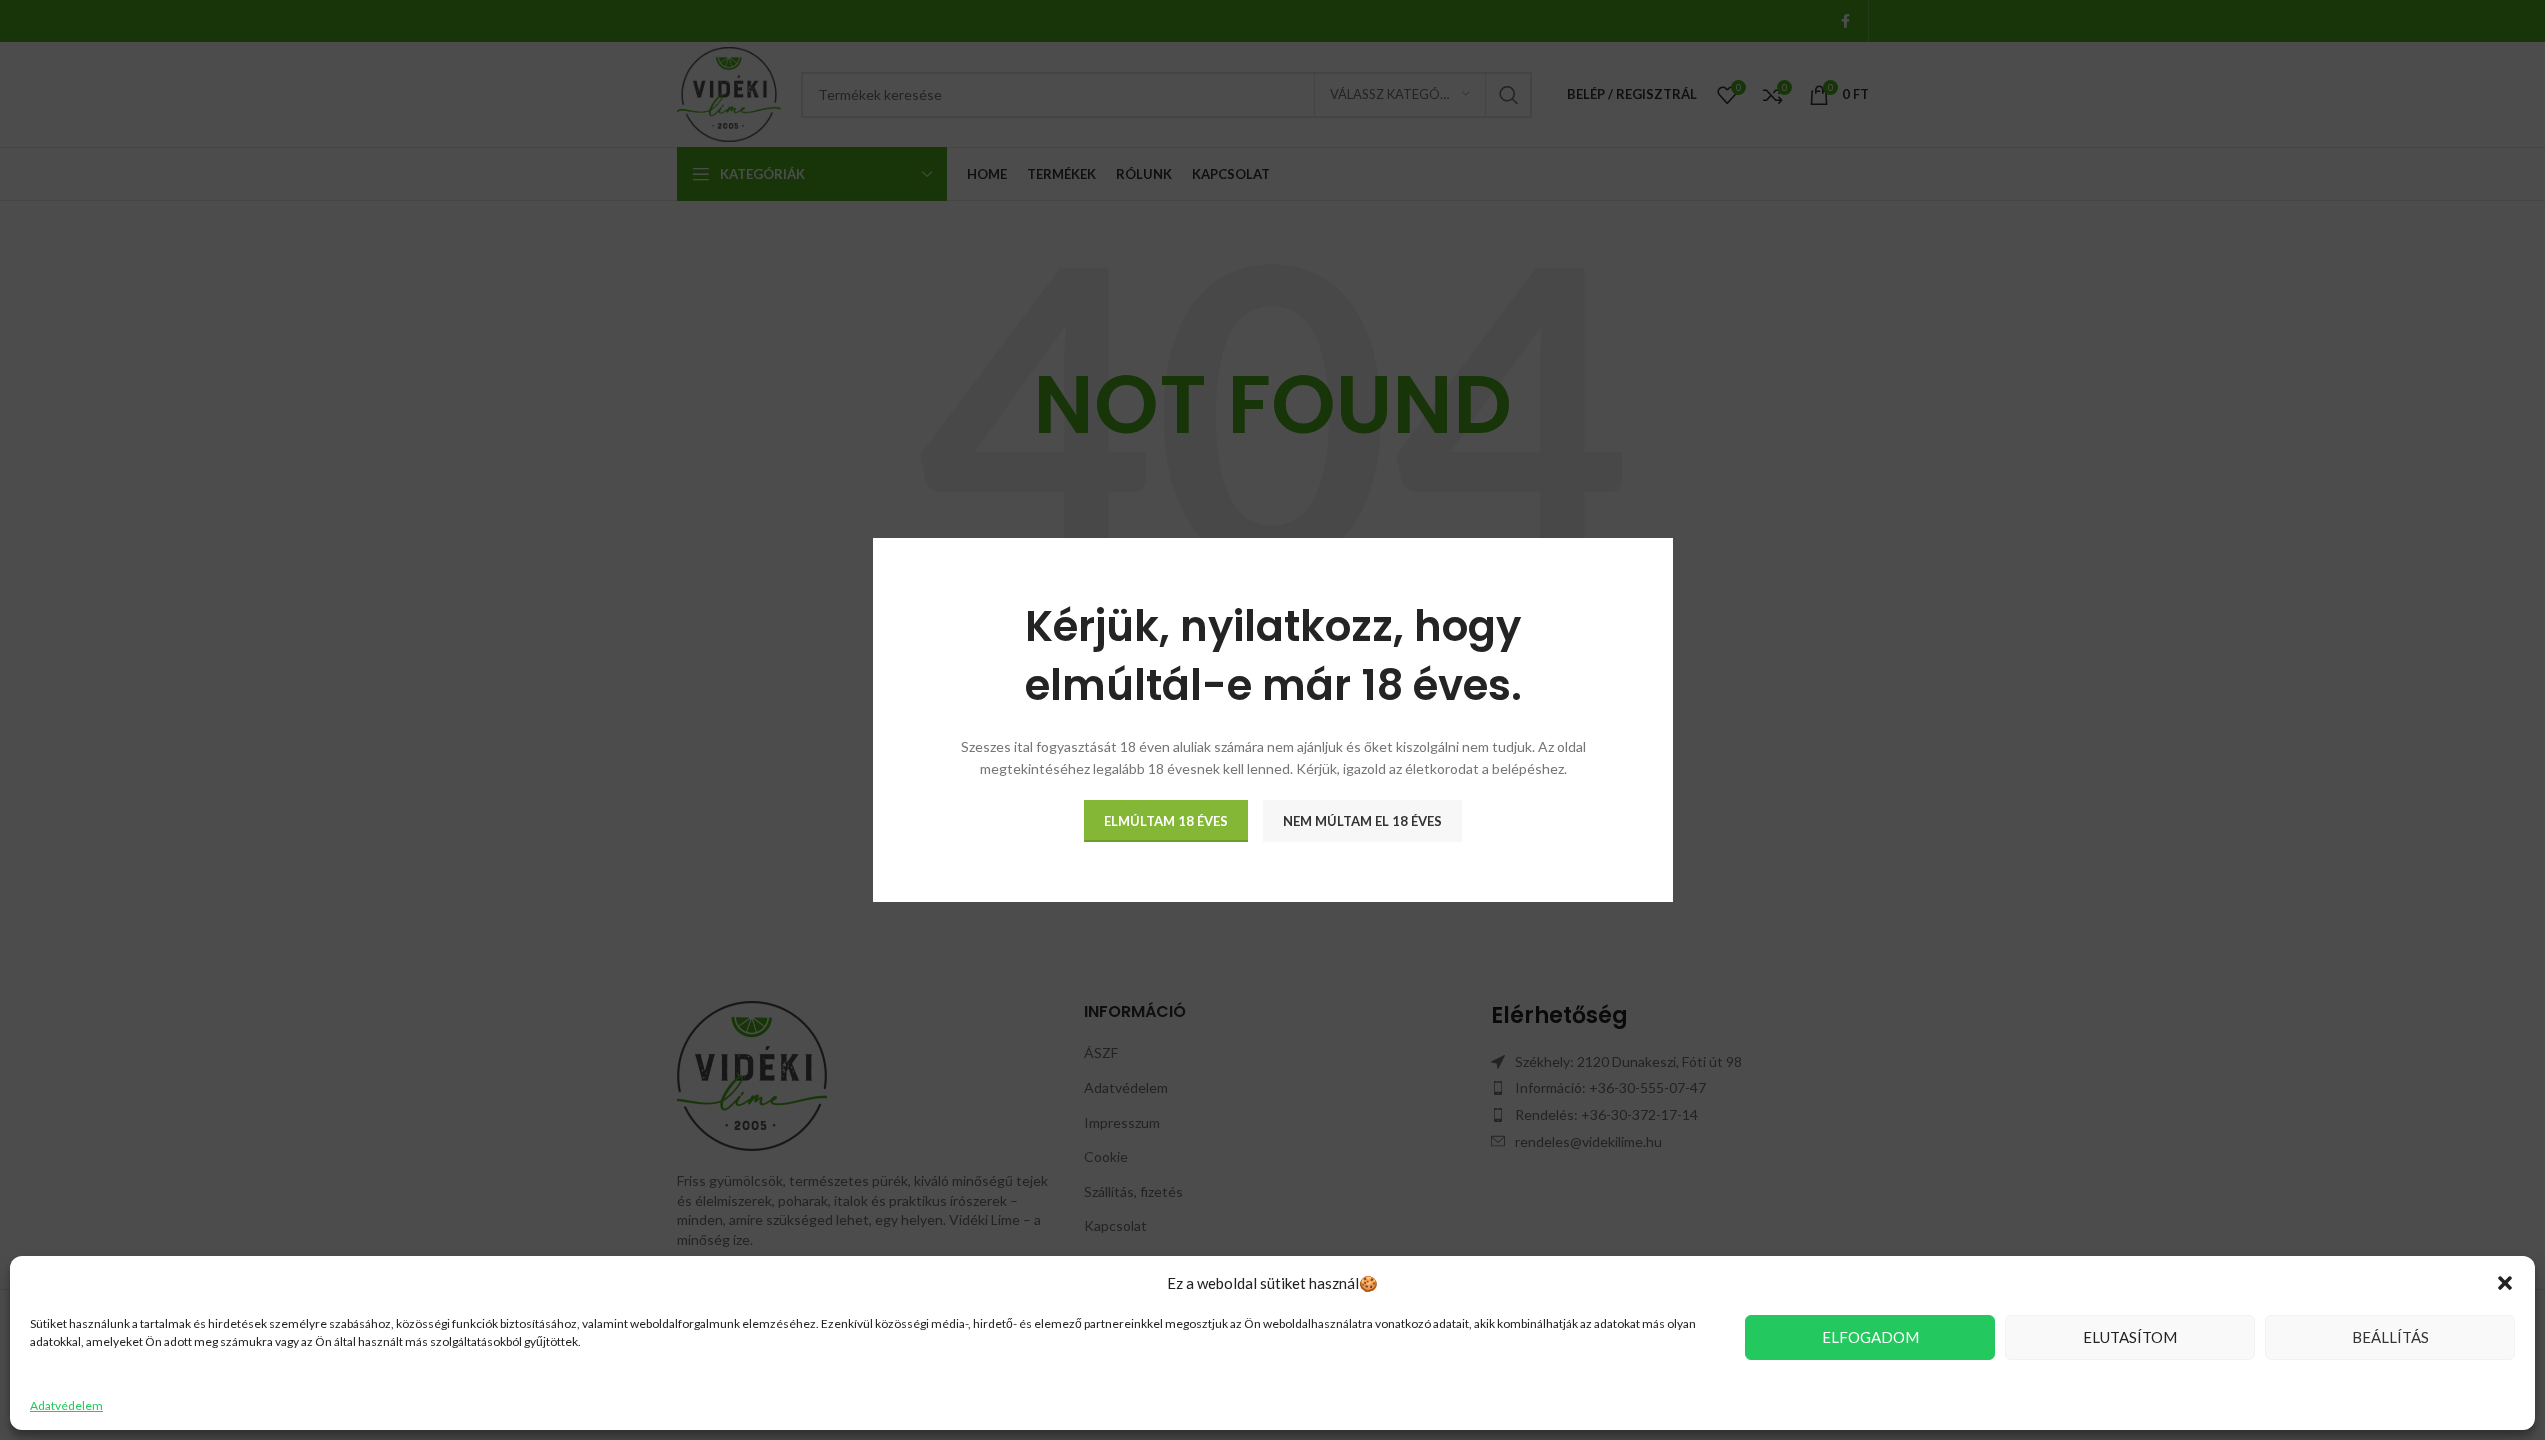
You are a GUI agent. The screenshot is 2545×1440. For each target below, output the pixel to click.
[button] (2505, 1283)
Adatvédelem (66, 1405)
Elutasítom (2130, 1337)
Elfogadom (1870, 1337)
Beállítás (2390, 1337)
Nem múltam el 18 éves (1362, 820)
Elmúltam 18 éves (1166, 820)
